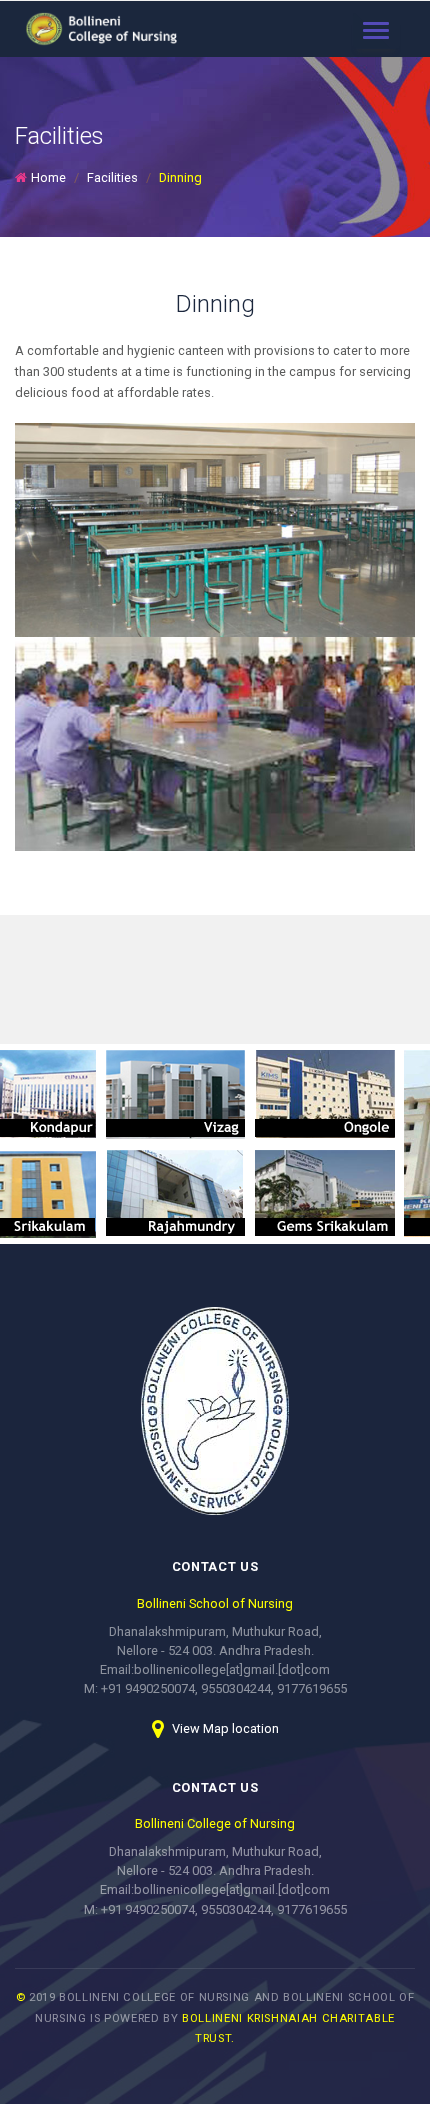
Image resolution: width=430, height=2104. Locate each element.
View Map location (224, 1728)
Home (48, 177)
